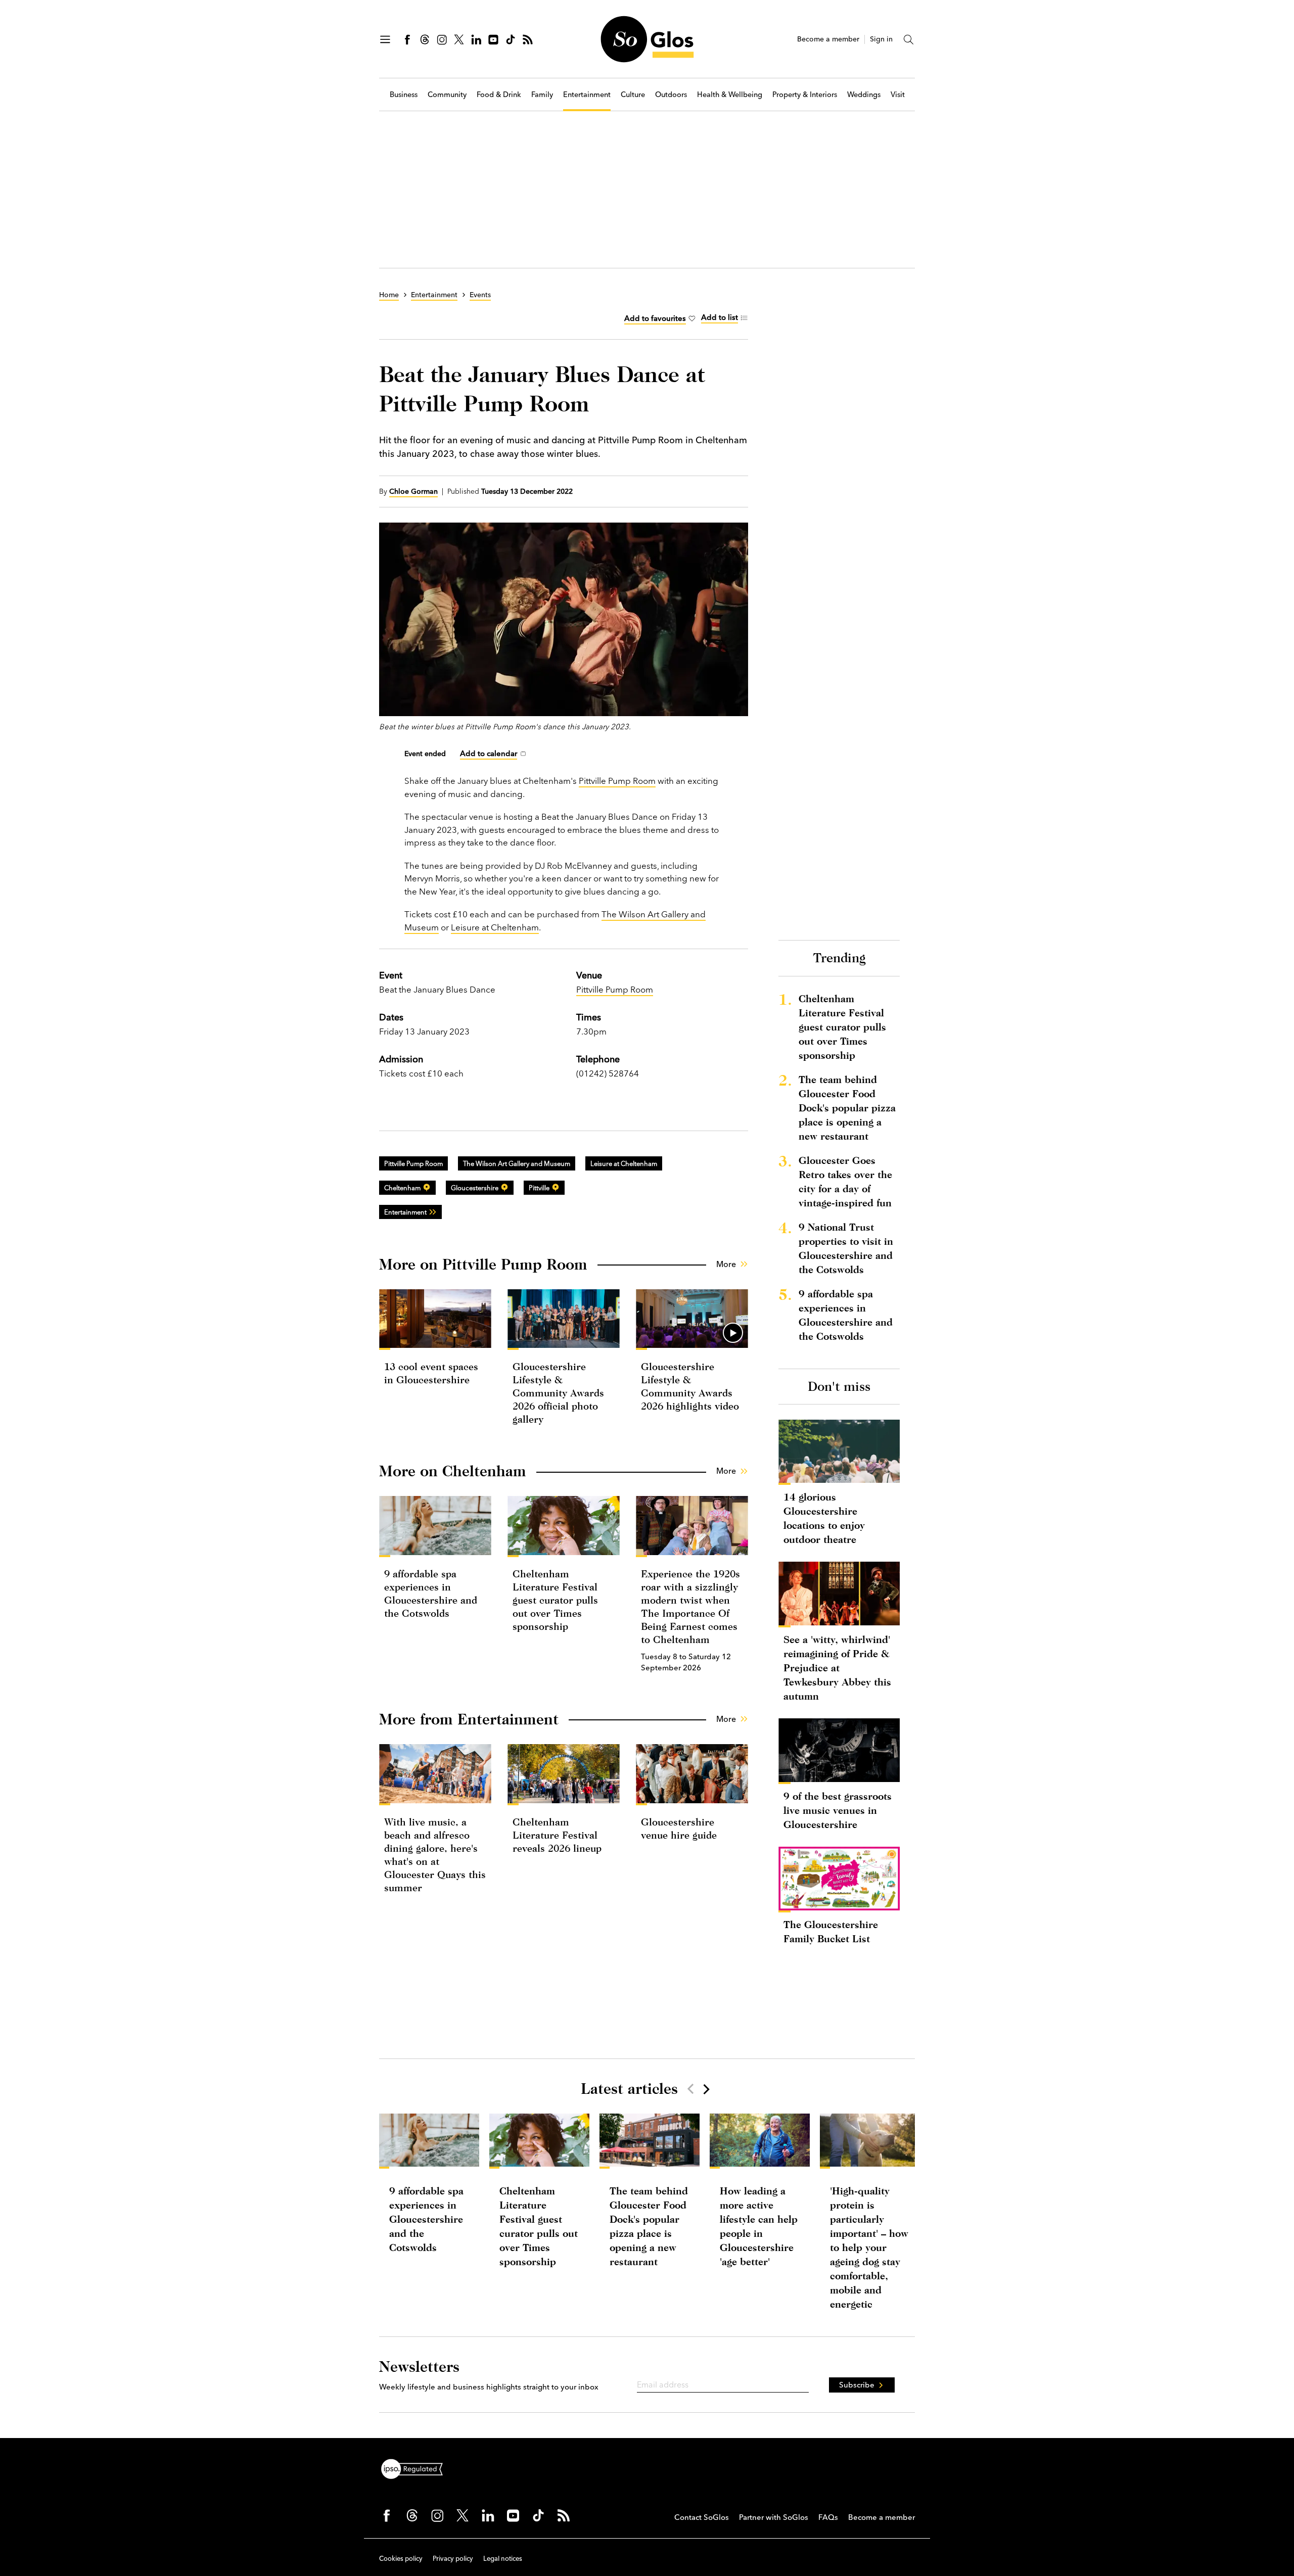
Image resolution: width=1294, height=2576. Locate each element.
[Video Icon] (733, 1333)
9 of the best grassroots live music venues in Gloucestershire (838, 1810)
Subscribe (857, 2385)
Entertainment (587, 95)
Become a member (828, 39)
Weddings (864, 95)
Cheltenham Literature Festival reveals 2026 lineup (557, 1835)
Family (542, 95)
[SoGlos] (647, 39)
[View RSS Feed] (528, 39)
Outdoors (671, 95)
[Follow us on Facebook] (407, 39)
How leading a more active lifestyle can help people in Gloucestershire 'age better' (759, 2226)
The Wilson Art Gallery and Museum (517, 1163)
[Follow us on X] (459, 39)
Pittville (539, 1188)
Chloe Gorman (413, 491)
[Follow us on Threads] (425, 39)
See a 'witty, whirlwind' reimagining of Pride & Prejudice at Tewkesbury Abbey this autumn (837, 1668)
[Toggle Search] (909, 39)
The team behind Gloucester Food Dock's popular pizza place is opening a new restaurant (847, 1108)
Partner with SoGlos (774, 2517)
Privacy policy (453, 2558)
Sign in (881, 39)
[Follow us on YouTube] (493, 39)
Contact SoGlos (702, 2517)
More (726, 1264)
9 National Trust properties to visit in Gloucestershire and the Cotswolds (846, 1248)
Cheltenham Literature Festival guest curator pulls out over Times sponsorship (555, 1600)
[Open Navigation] (385, 39)
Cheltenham (402, 1188)
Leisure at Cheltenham (495, 927)
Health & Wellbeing (730, 95)
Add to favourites (655, 318)
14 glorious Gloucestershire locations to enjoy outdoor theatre (824, 1518)
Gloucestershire (475, 1188)
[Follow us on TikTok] (511, 39)
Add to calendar (489, 753)
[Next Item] (706, 2089)
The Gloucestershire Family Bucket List (831, 1931)
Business (404, 95)
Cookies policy (401, 2558)
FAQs (828, 2517)
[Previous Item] (690, 2089)
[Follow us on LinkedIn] (476, 39)
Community (447, 95)
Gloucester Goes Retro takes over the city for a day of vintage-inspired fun (845, 1181)
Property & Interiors (805, 95)
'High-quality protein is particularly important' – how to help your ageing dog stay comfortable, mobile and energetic (869, 2247)
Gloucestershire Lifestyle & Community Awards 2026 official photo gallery (558, 1393)
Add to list (720, 317)
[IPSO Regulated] (416, 2468)
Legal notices (503, 2558)
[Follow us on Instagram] (442, 39)
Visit (898, 95)
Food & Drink (499, 95)
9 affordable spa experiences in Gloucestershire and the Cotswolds (846, 1315)
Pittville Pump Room (617, 781)
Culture (633, 95)
